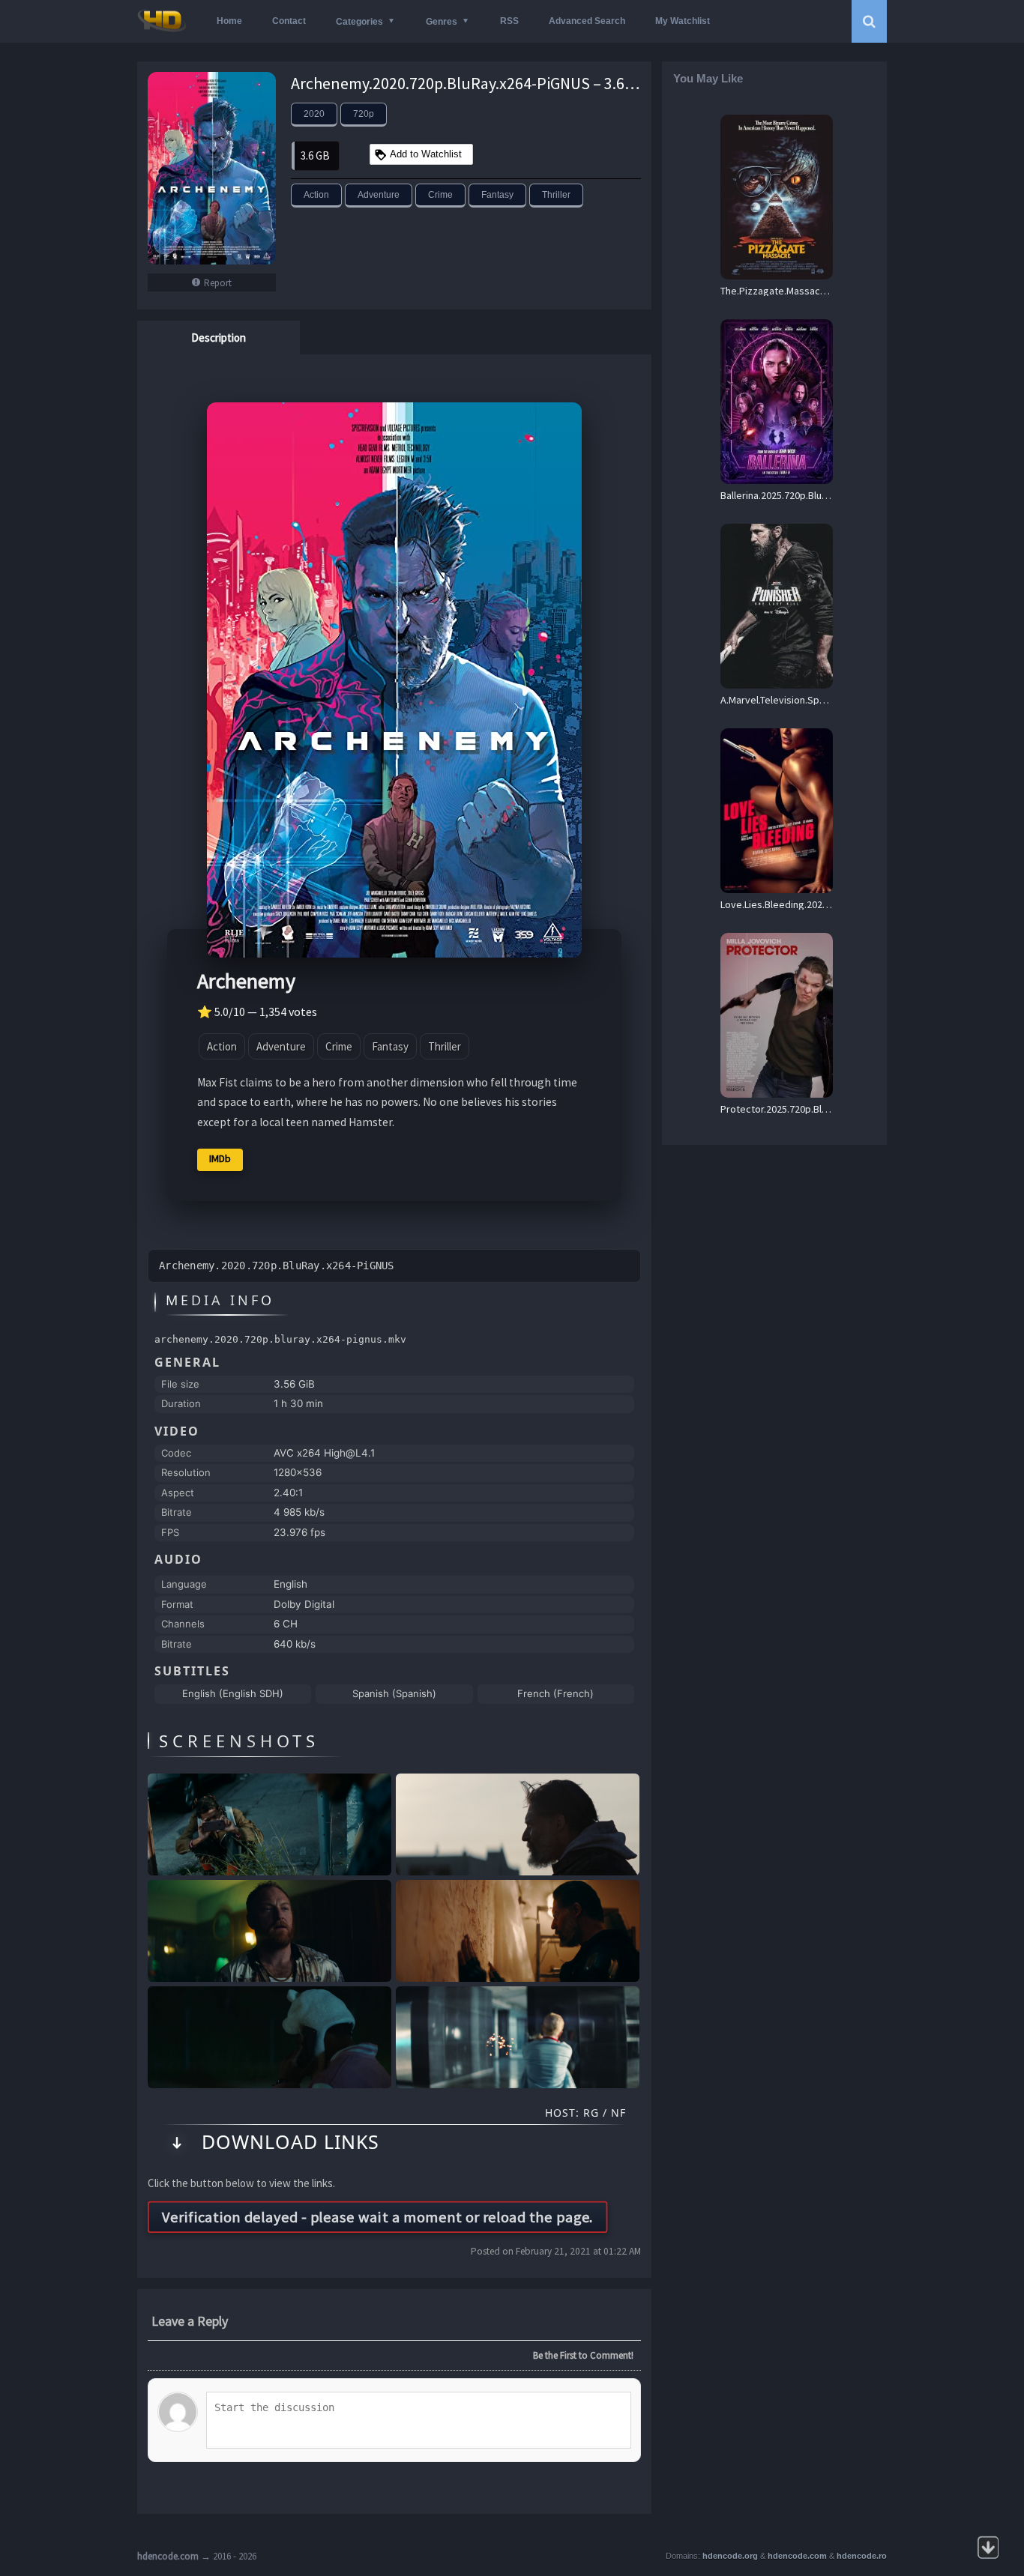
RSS (509, 21)
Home (229, 21)
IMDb (220, 1158)
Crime (440, 195)
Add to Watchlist (426, 154)
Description (219, 338)
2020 (314, 114)
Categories (359, 22)
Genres (442, 22)
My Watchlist (683, 21)
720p (364, 114)
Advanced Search (587, 21)
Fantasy (497, 195)
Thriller (556, 195)
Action (316, 195)
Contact (289, 21)
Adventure (379, 195)
